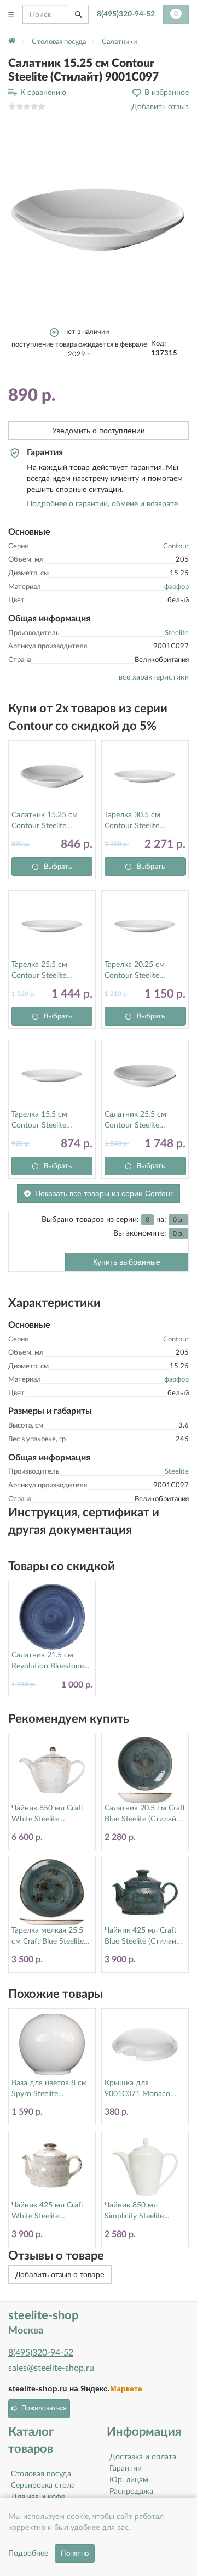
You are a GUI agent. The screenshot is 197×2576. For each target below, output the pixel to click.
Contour (176, 547)
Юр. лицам (129, 2480)
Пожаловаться (44, 2408)
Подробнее (28, 2554)
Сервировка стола (43, 2486)
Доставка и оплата (143, 2457)
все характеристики (154, 677)
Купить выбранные (127, 1262)
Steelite (177, 633)
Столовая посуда (41, 2474)
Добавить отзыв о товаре (60, 2274)
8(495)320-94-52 (126, 14)
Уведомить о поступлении (99, 431)
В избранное (167, 93)
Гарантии (126, 2469)
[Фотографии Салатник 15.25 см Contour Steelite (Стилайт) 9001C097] (99, 220)
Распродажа (131, 2492)
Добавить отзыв (160, 107)
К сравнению (43, 93)
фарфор (176, 587)
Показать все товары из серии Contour (104, 1193)
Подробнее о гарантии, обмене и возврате (102, 504)
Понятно (75, 2554)
